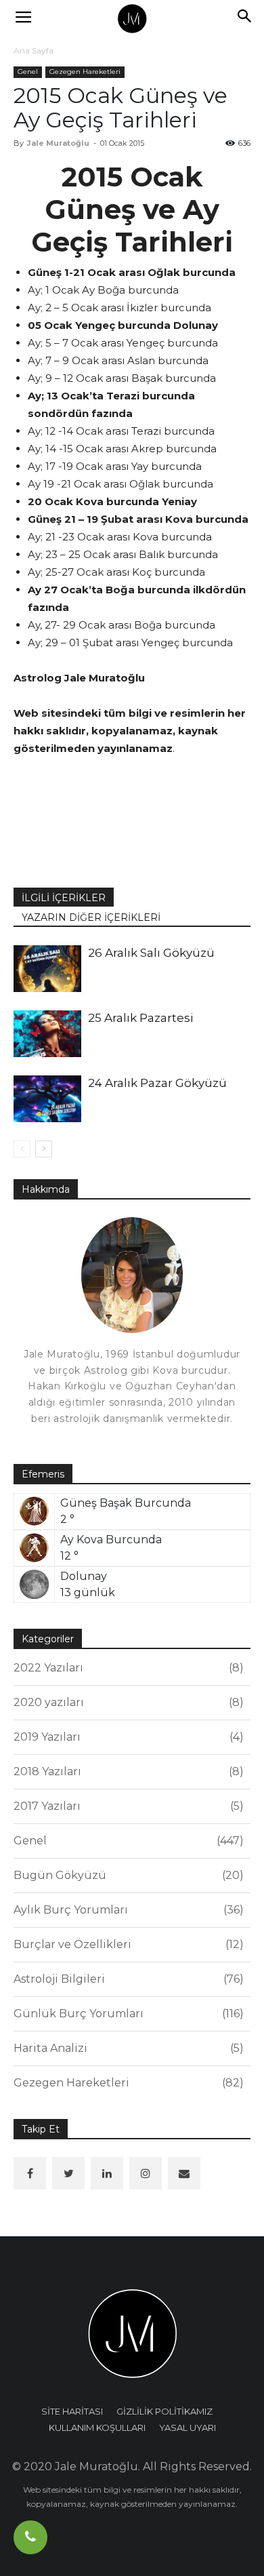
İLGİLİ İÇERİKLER (64, 898)
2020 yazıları (127, 1702)
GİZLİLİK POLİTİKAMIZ (164, 2411)
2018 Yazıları (127, 1771)
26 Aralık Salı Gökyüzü (151, 953)
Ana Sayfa (34, 51)
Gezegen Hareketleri (85, 72)
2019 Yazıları (127, 1737)
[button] (245, 18)
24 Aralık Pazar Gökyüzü (157, 1083)
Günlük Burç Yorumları (127, 2014)
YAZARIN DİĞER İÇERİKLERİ (91, 917)
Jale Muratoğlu (58, 143)
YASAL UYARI (188, 2428)
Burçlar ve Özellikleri (127, 1944)
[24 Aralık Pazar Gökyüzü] (47, 1099)
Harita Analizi (127, 2048)
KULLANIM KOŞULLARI (97, 2428)
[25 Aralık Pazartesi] (47, 1034)
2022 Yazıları (127, 1668)
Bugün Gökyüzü (127, 1875)
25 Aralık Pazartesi (141, 1018)
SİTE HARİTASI (72, 2411)
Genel (28, 72)
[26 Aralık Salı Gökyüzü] (47, 969)
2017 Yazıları (127, 1806)
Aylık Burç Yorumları (127, 1910)
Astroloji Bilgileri (127, 1979)
